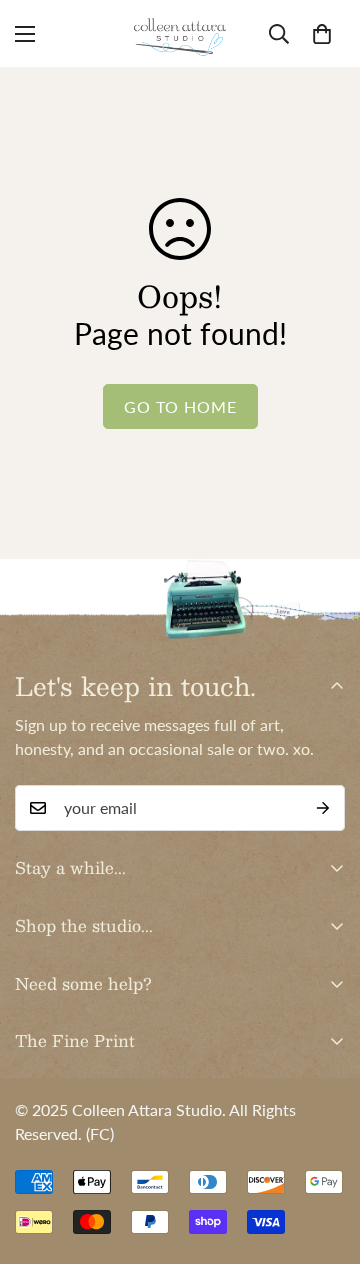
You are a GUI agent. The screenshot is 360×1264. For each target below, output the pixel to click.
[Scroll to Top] (324, 1158)
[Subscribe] (323, 808)
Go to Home (180, 406)
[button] (322, 34)
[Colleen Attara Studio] (180, 33)
